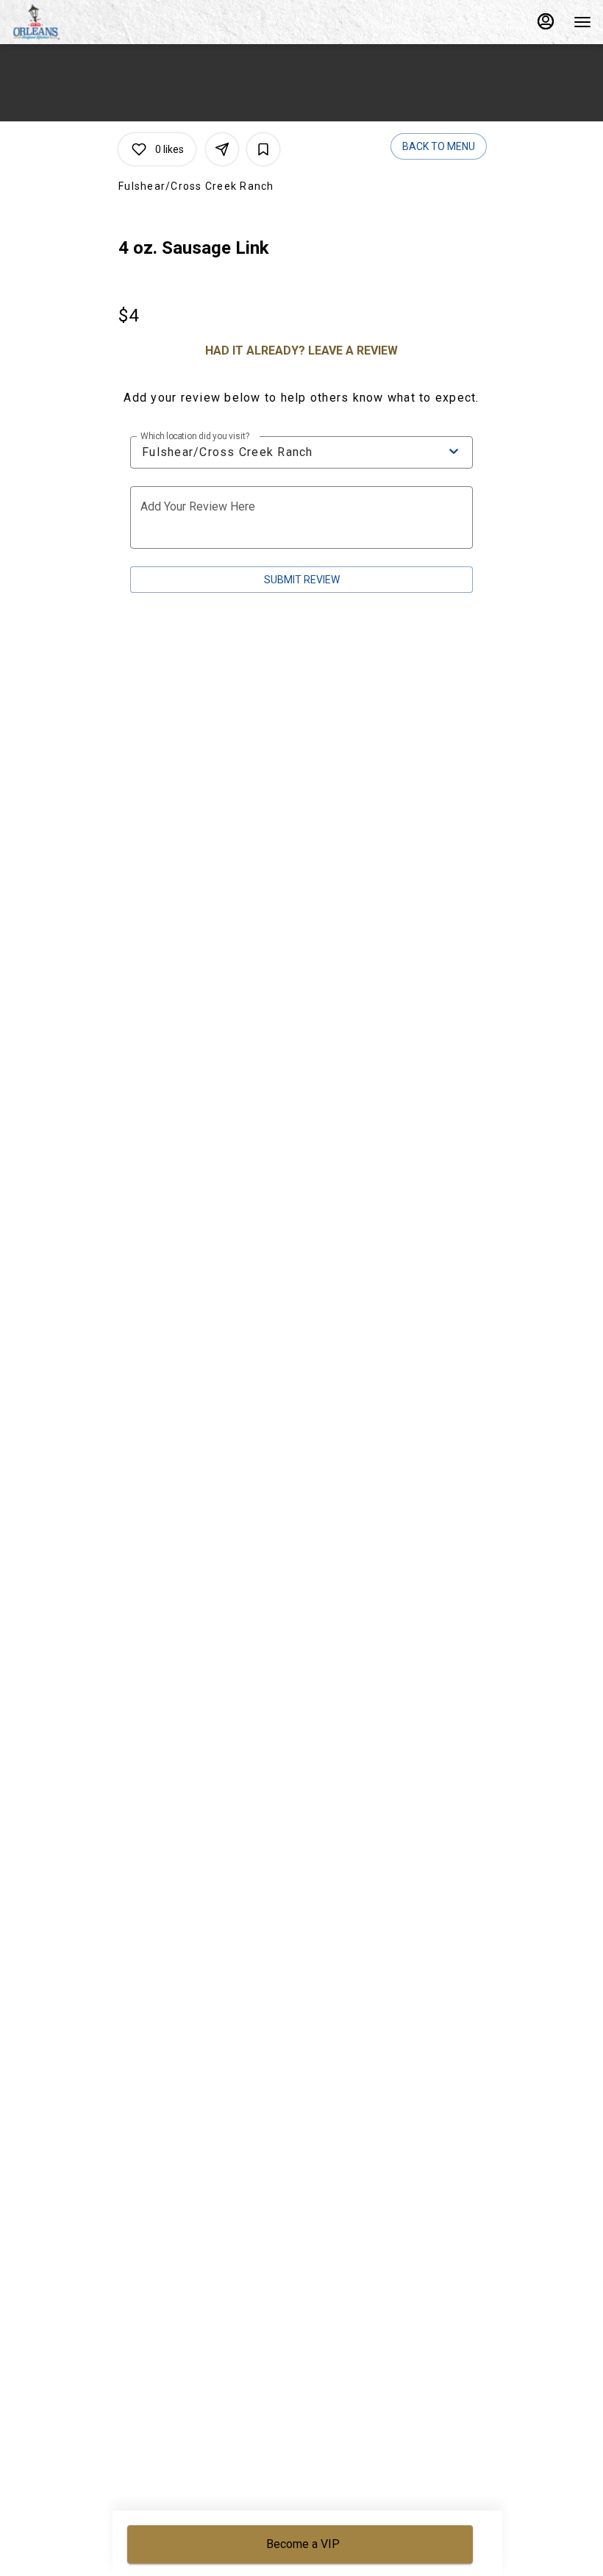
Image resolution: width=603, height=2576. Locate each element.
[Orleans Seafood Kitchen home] (78, 22)
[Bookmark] (263, 149)
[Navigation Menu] (582, 22)
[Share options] (222, 149)
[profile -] (546, 21)
